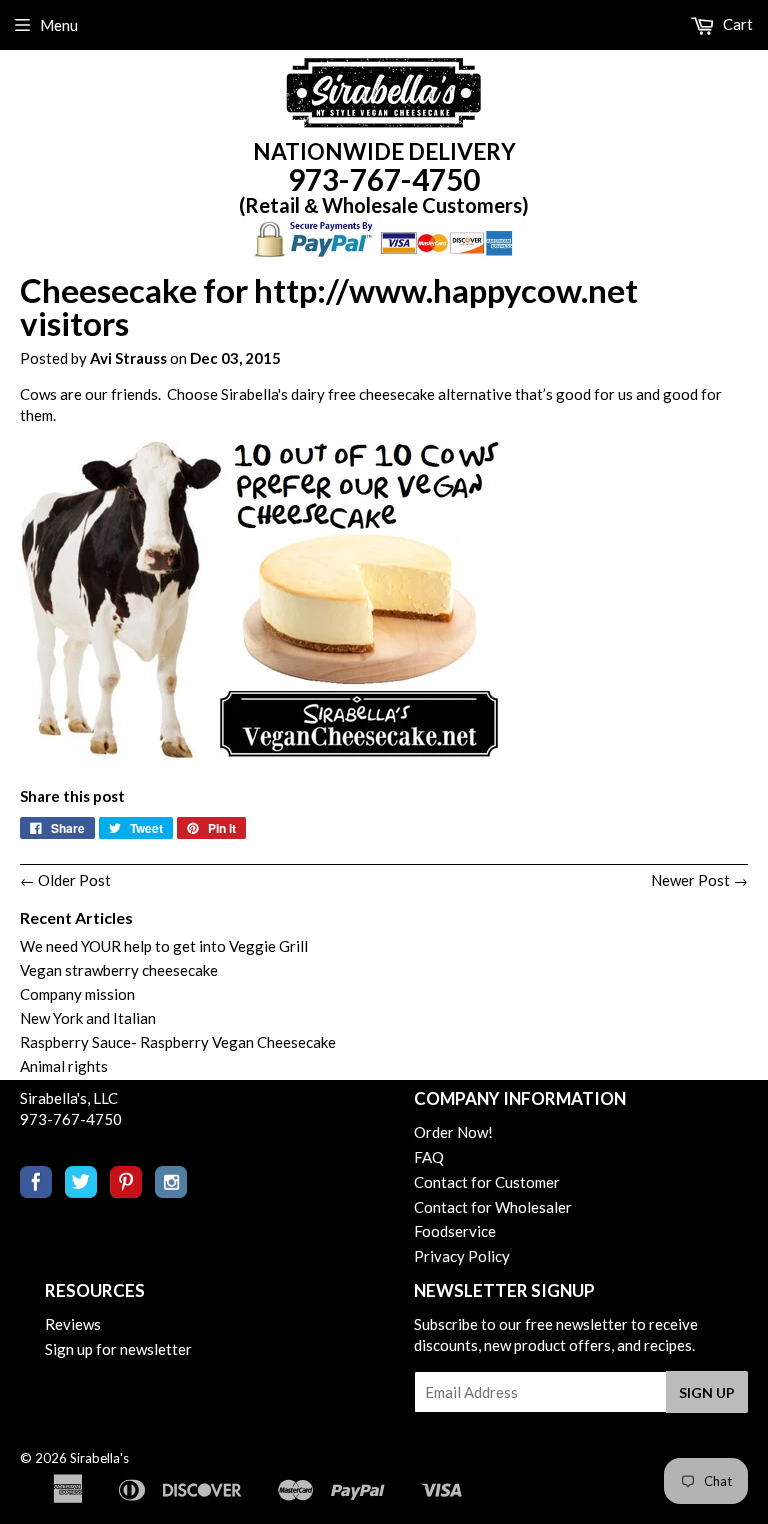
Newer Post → (699, 880)
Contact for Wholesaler (493, 1207)
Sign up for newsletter (118, 1349)
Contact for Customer (487, 1182)
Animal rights (64, 1066)
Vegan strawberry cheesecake (119, 970)
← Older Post (65, 880)
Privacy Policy (462, 1256)
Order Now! (453, 1132)
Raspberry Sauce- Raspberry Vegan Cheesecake (178, 1042)
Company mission (77, 994)
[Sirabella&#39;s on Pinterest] (126, 1192)
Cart (736, 24)
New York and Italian (88, 1018)
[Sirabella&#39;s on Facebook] (36, 1192)
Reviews (73, 1324)
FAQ (429, 1157)
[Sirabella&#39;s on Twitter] (81, 1192)
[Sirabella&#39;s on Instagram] (171, 1192)
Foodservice (455, 1231)
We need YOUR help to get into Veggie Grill (164, 946)
